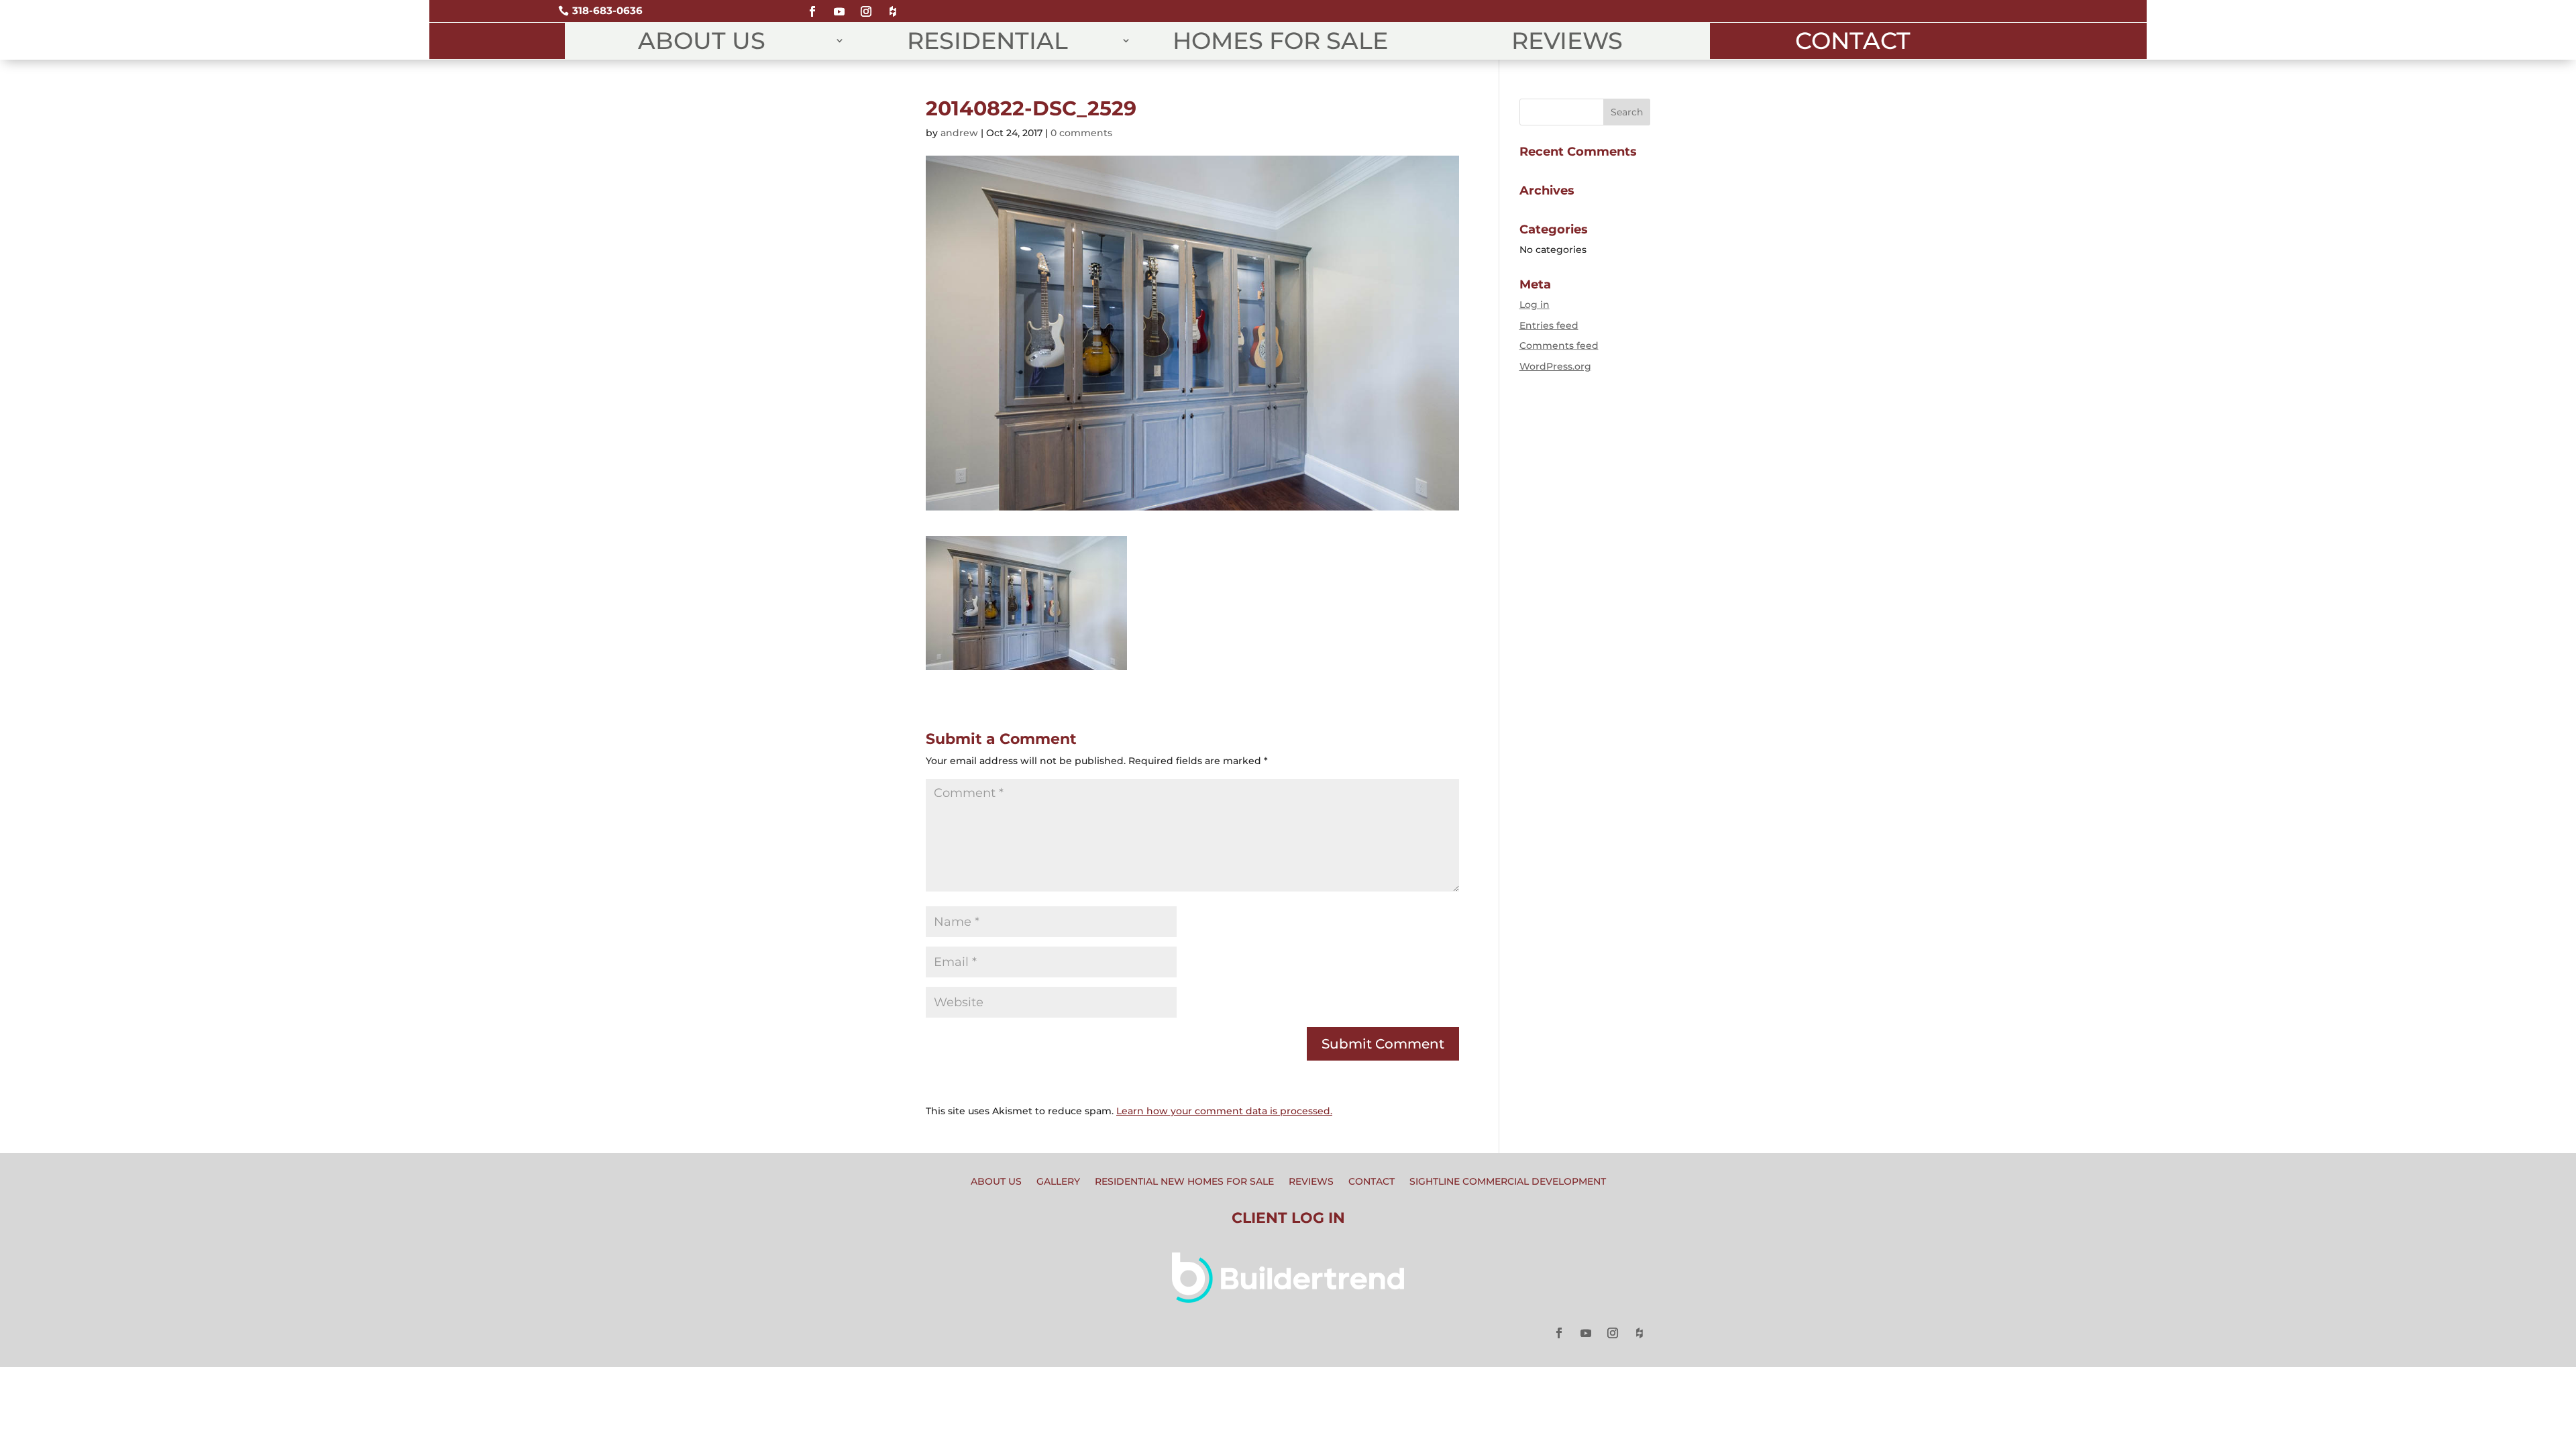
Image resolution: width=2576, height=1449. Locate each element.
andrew (959, 133)
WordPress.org (1555, 366)
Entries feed (1549, 325)
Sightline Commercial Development (1508, 1182)
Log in (1535, 305)
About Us (702, 41)
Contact (1853, 41)
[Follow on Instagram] (866, 6)
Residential (987, 41)
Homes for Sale (1280, 41)
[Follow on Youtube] (839, 6)
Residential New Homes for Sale (1184, 1182)
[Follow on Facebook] (812, 6)
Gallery (1058, 1182)
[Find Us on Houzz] (893, 6)
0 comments (1081, 133)
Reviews (1567, 41)
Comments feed (1559, 345)
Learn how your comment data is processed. (1224, 1111)
